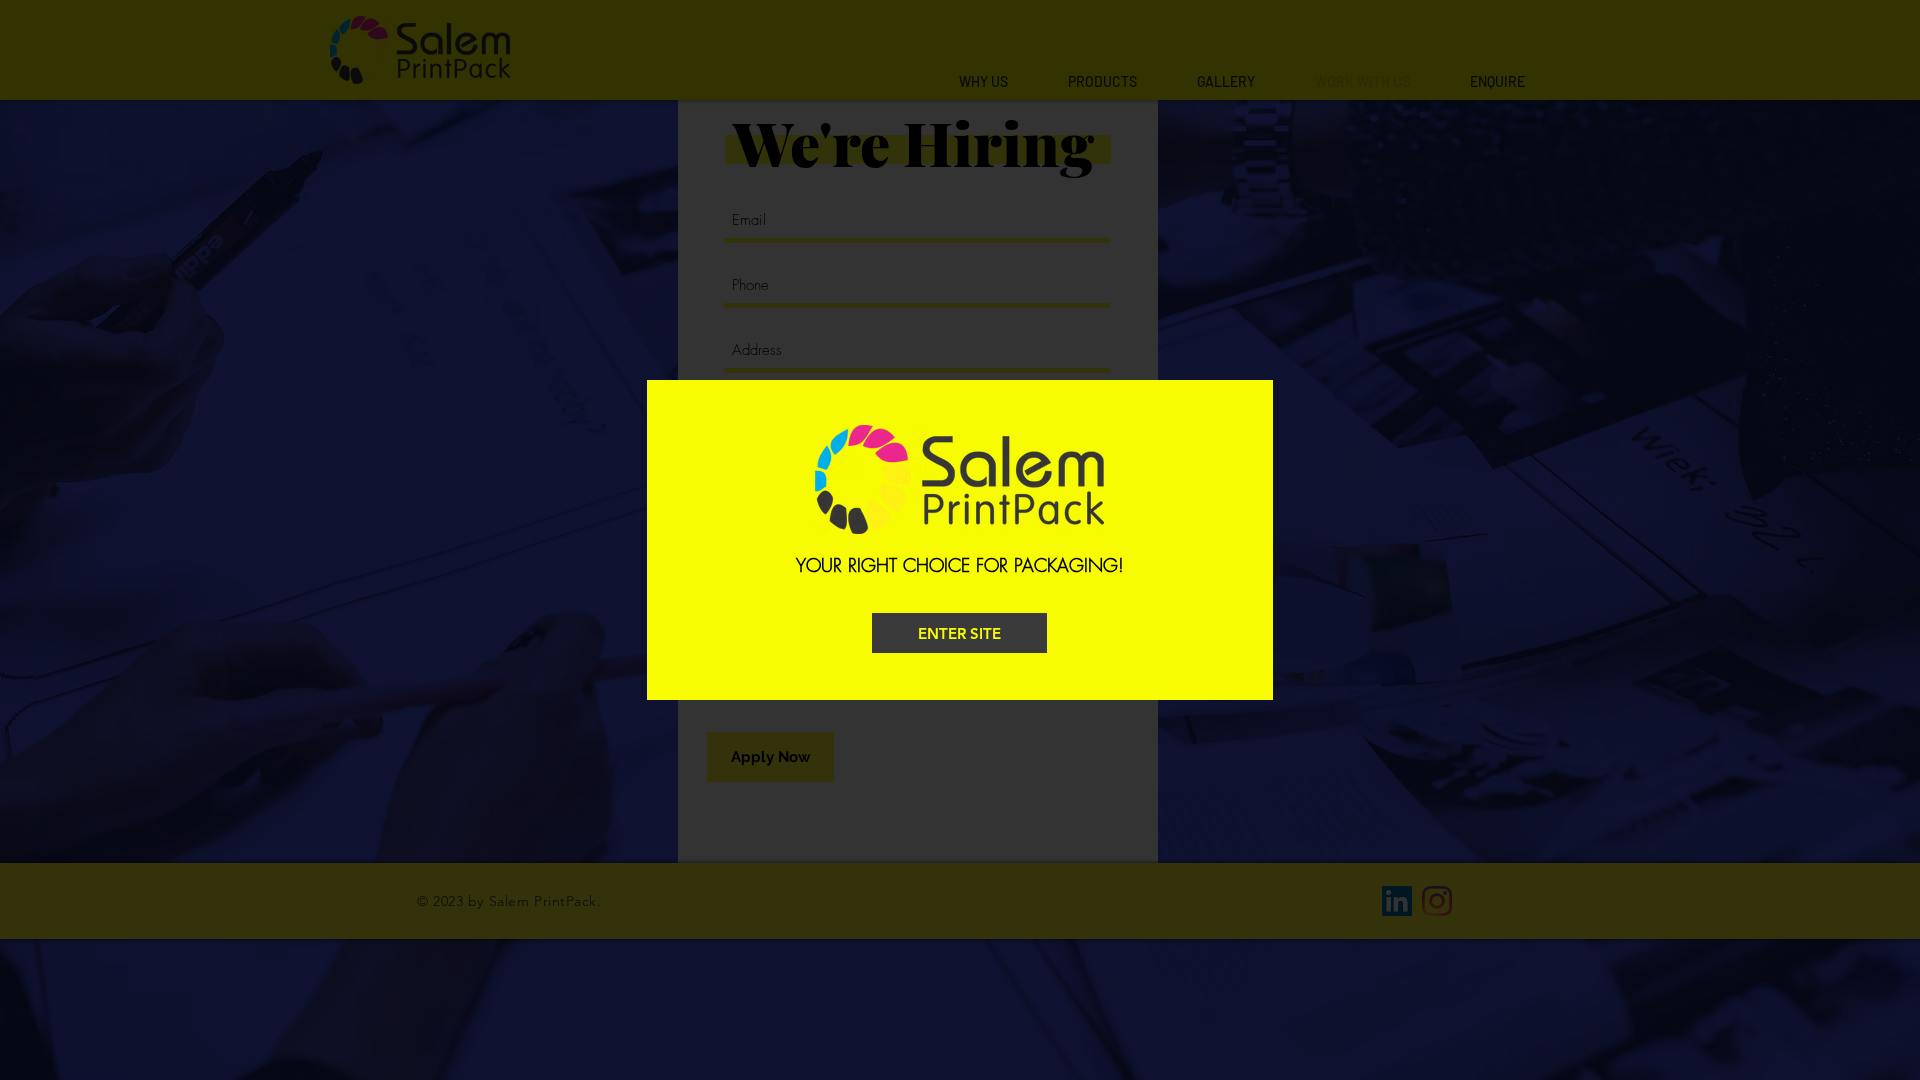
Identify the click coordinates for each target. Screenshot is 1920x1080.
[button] (959, 633)
